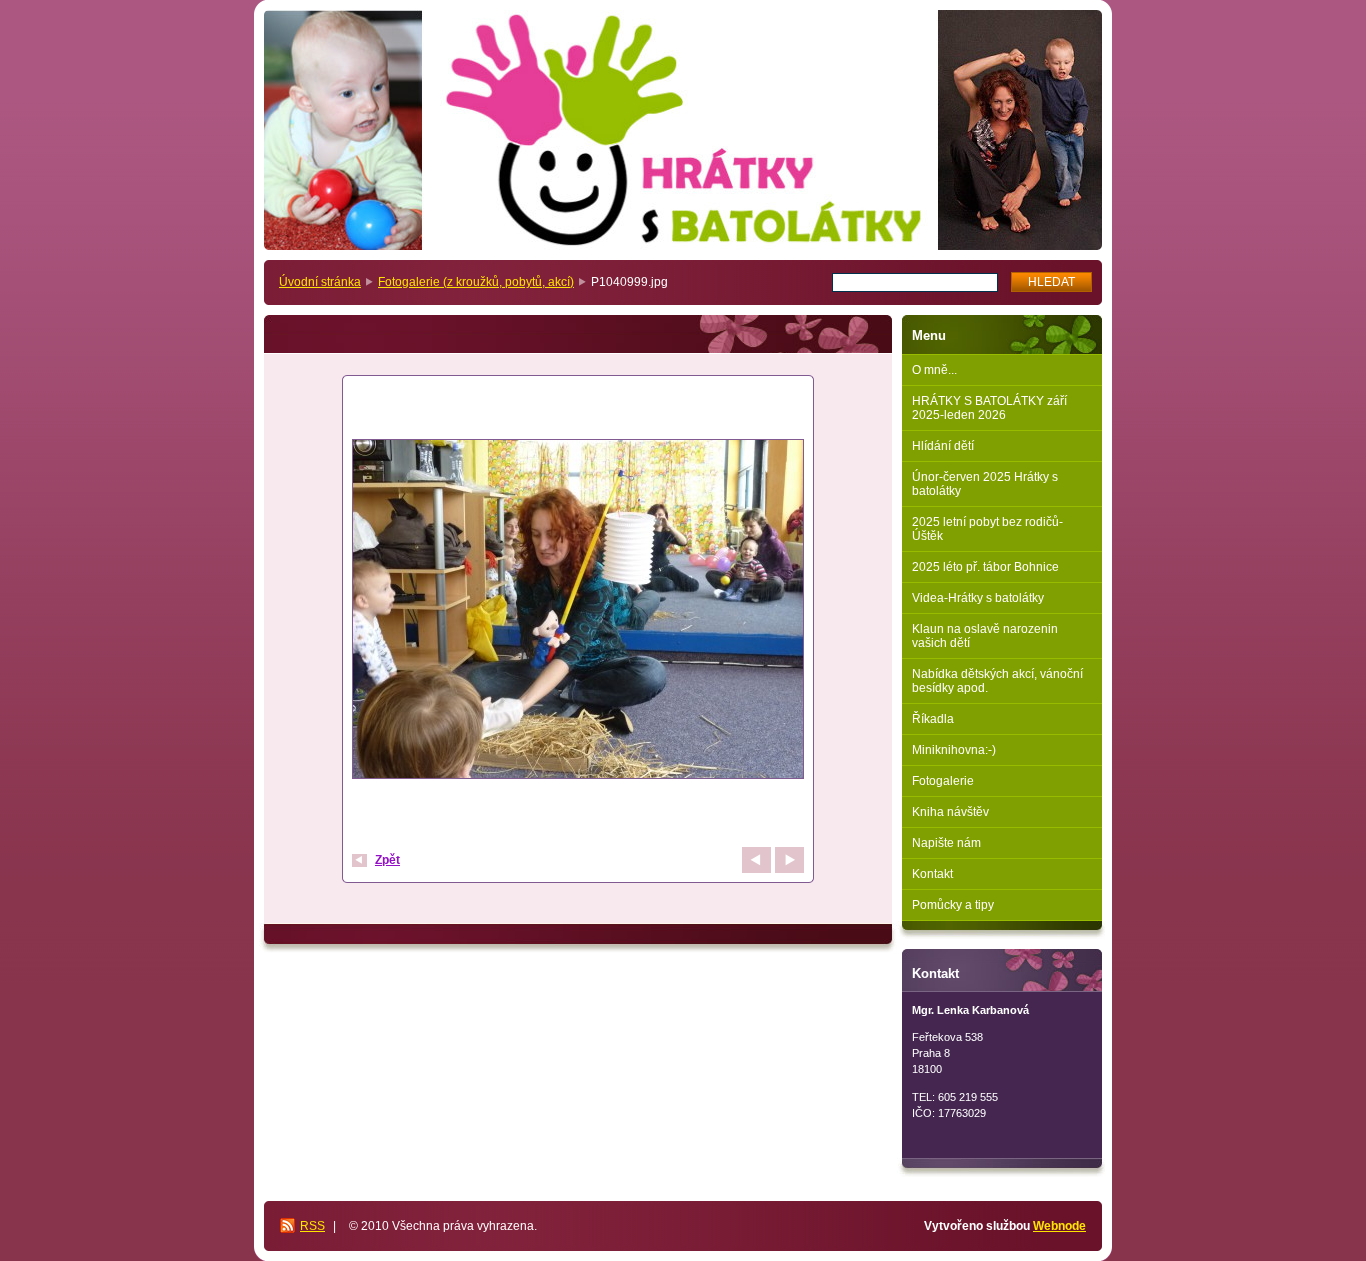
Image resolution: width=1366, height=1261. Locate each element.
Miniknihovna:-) (954, 750)
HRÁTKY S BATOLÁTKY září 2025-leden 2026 (989, 408)
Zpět (387, 860)
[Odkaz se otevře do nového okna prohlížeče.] (578, 611)
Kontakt (932, 874)
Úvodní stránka (320, 282)
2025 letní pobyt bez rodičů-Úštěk (987, 529)
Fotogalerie (943, 781)
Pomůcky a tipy (953, 905)
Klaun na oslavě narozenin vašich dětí (985, 636)
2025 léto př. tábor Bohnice (985, 567)
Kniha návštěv (950, 812)
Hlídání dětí (943, 446)
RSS (312, 1226)
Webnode (1059, 1226)
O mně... (934, 370)
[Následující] (789, 860)
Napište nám (946, 843)
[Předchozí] (756, 860)
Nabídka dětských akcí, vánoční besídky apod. (997, 681)
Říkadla (933, 719)
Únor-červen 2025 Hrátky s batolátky (985, 484)
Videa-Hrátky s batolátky (978, 598)
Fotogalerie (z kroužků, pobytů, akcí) (476, 282)
